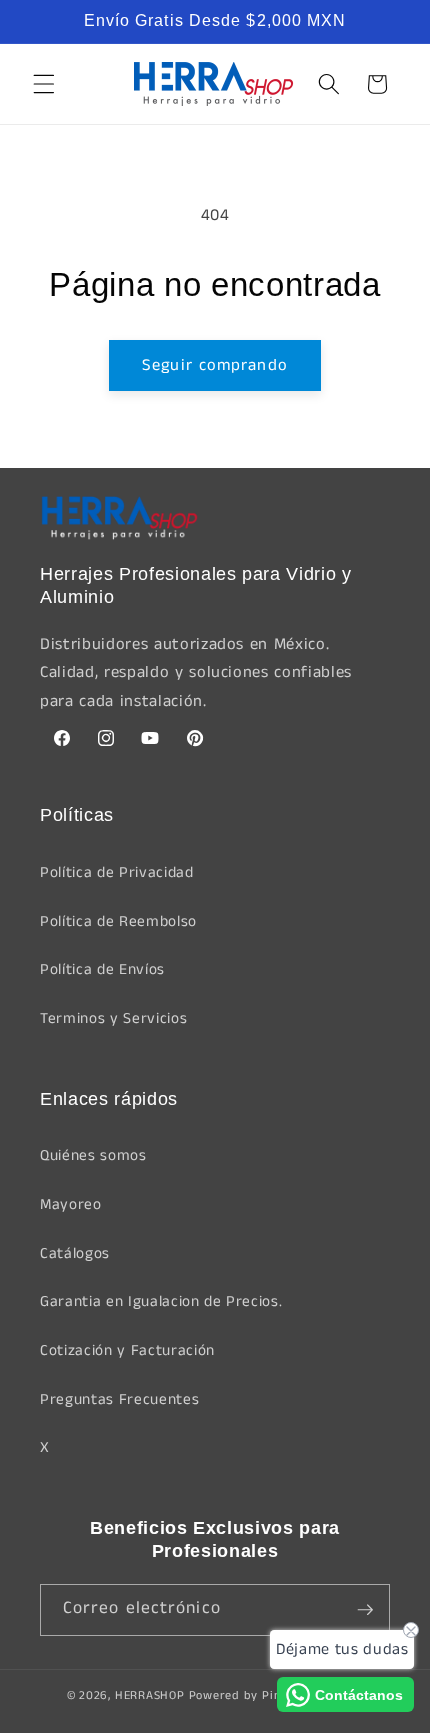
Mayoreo (71, 1205)
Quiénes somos (93, 1156)
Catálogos (75, 1254)
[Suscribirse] (365, 1610)
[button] (44, 84)
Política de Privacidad (117, 873)
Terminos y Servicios (113, 1019)
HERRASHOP (150, 1695)
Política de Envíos (102, 970)
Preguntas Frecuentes (119, 1400)
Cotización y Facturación (127, 1351)
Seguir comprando (215, 365)
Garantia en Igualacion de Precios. (161, 1302)
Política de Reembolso (118, 922)
